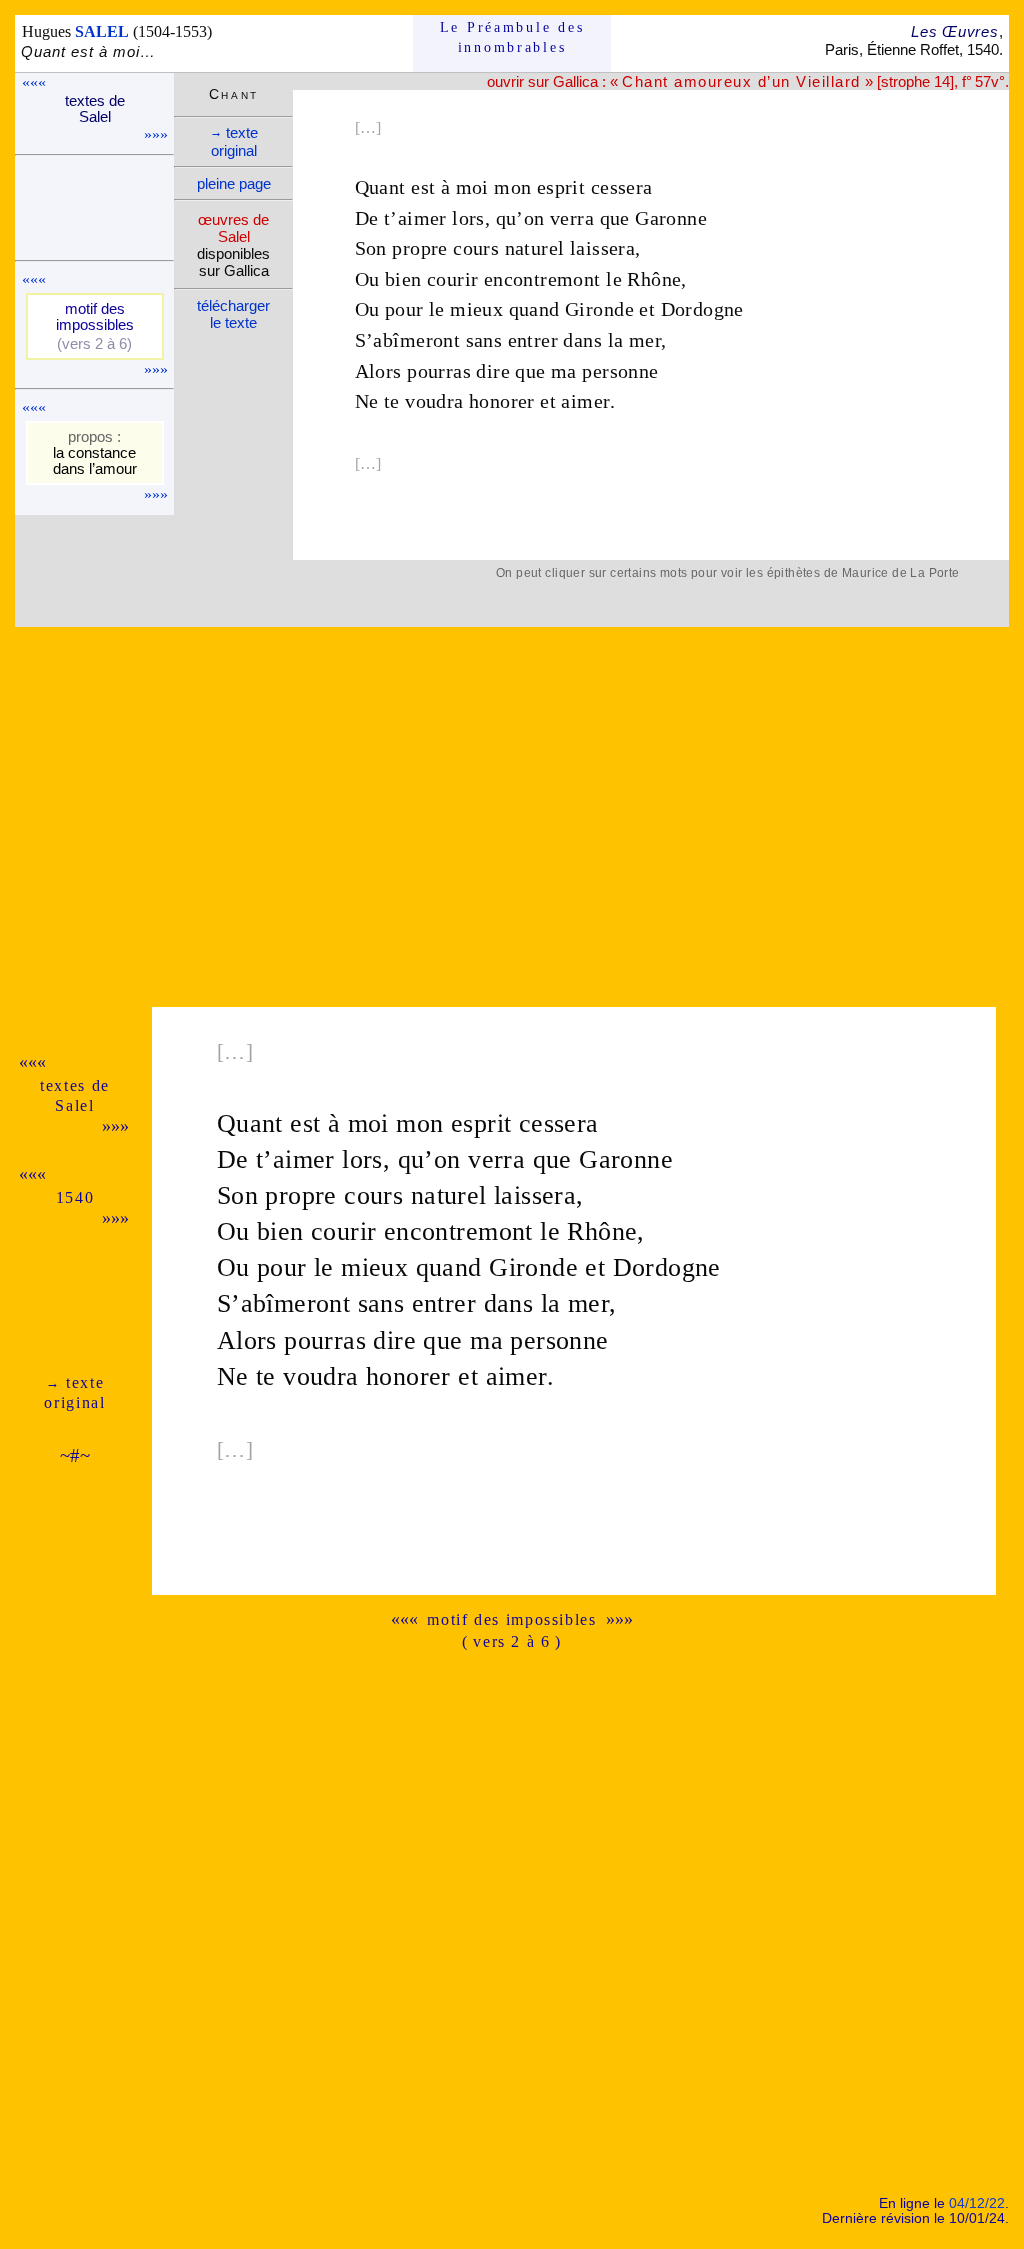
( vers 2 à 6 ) (512, 1641)
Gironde (599, 309)
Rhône (654, 279)
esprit (561, 187)
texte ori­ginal (234, 141)
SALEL (102, 31)
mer (645, 340)
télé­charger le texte (233, 314)
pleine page (234, 183)
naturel (535, 248)
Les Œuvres (954, 31)
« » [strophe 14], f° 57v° (807, 81)
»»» (156, 134)
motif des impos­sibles (95, 317)
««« (34, 82)
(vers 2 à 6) (94, 344)
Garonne (671, 218)
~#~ (75, 1455)
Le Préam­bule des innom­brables (512, 37)
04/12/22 (977, 2203)
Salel (74, 1105)
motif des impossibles (511, 1619)
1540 (75, 1197)
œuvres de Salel (233, 228)
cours (476, 248)
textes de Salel (95, 109)
